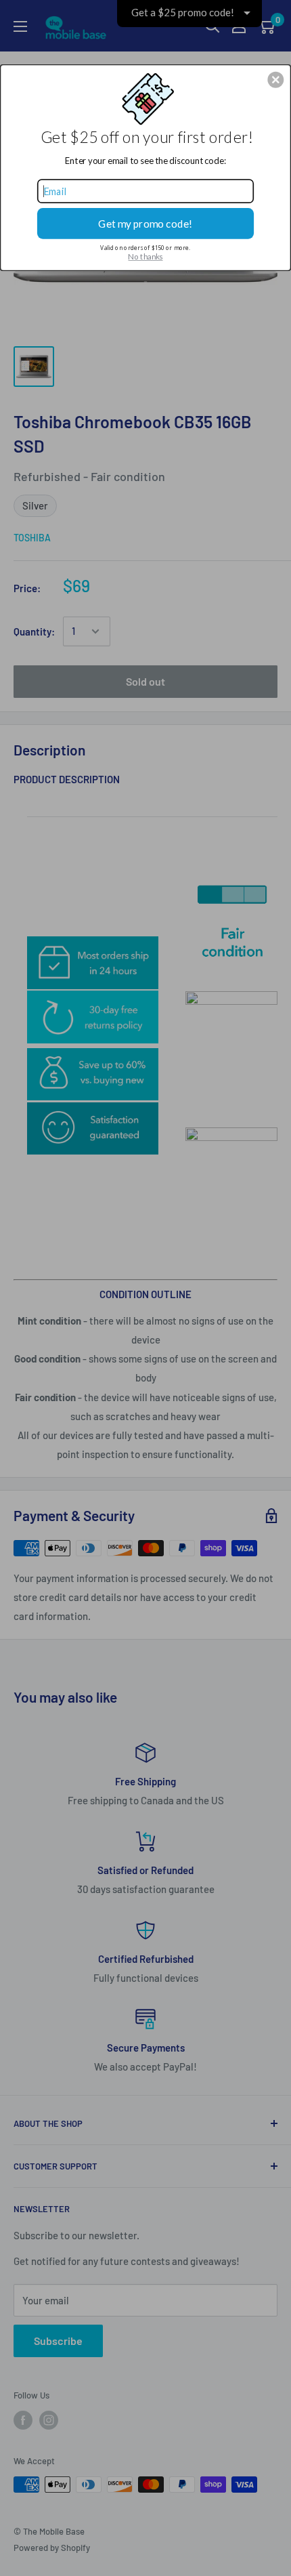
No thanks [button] (145, 257)
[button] (275, 79)
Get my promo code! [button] (145, 223)
